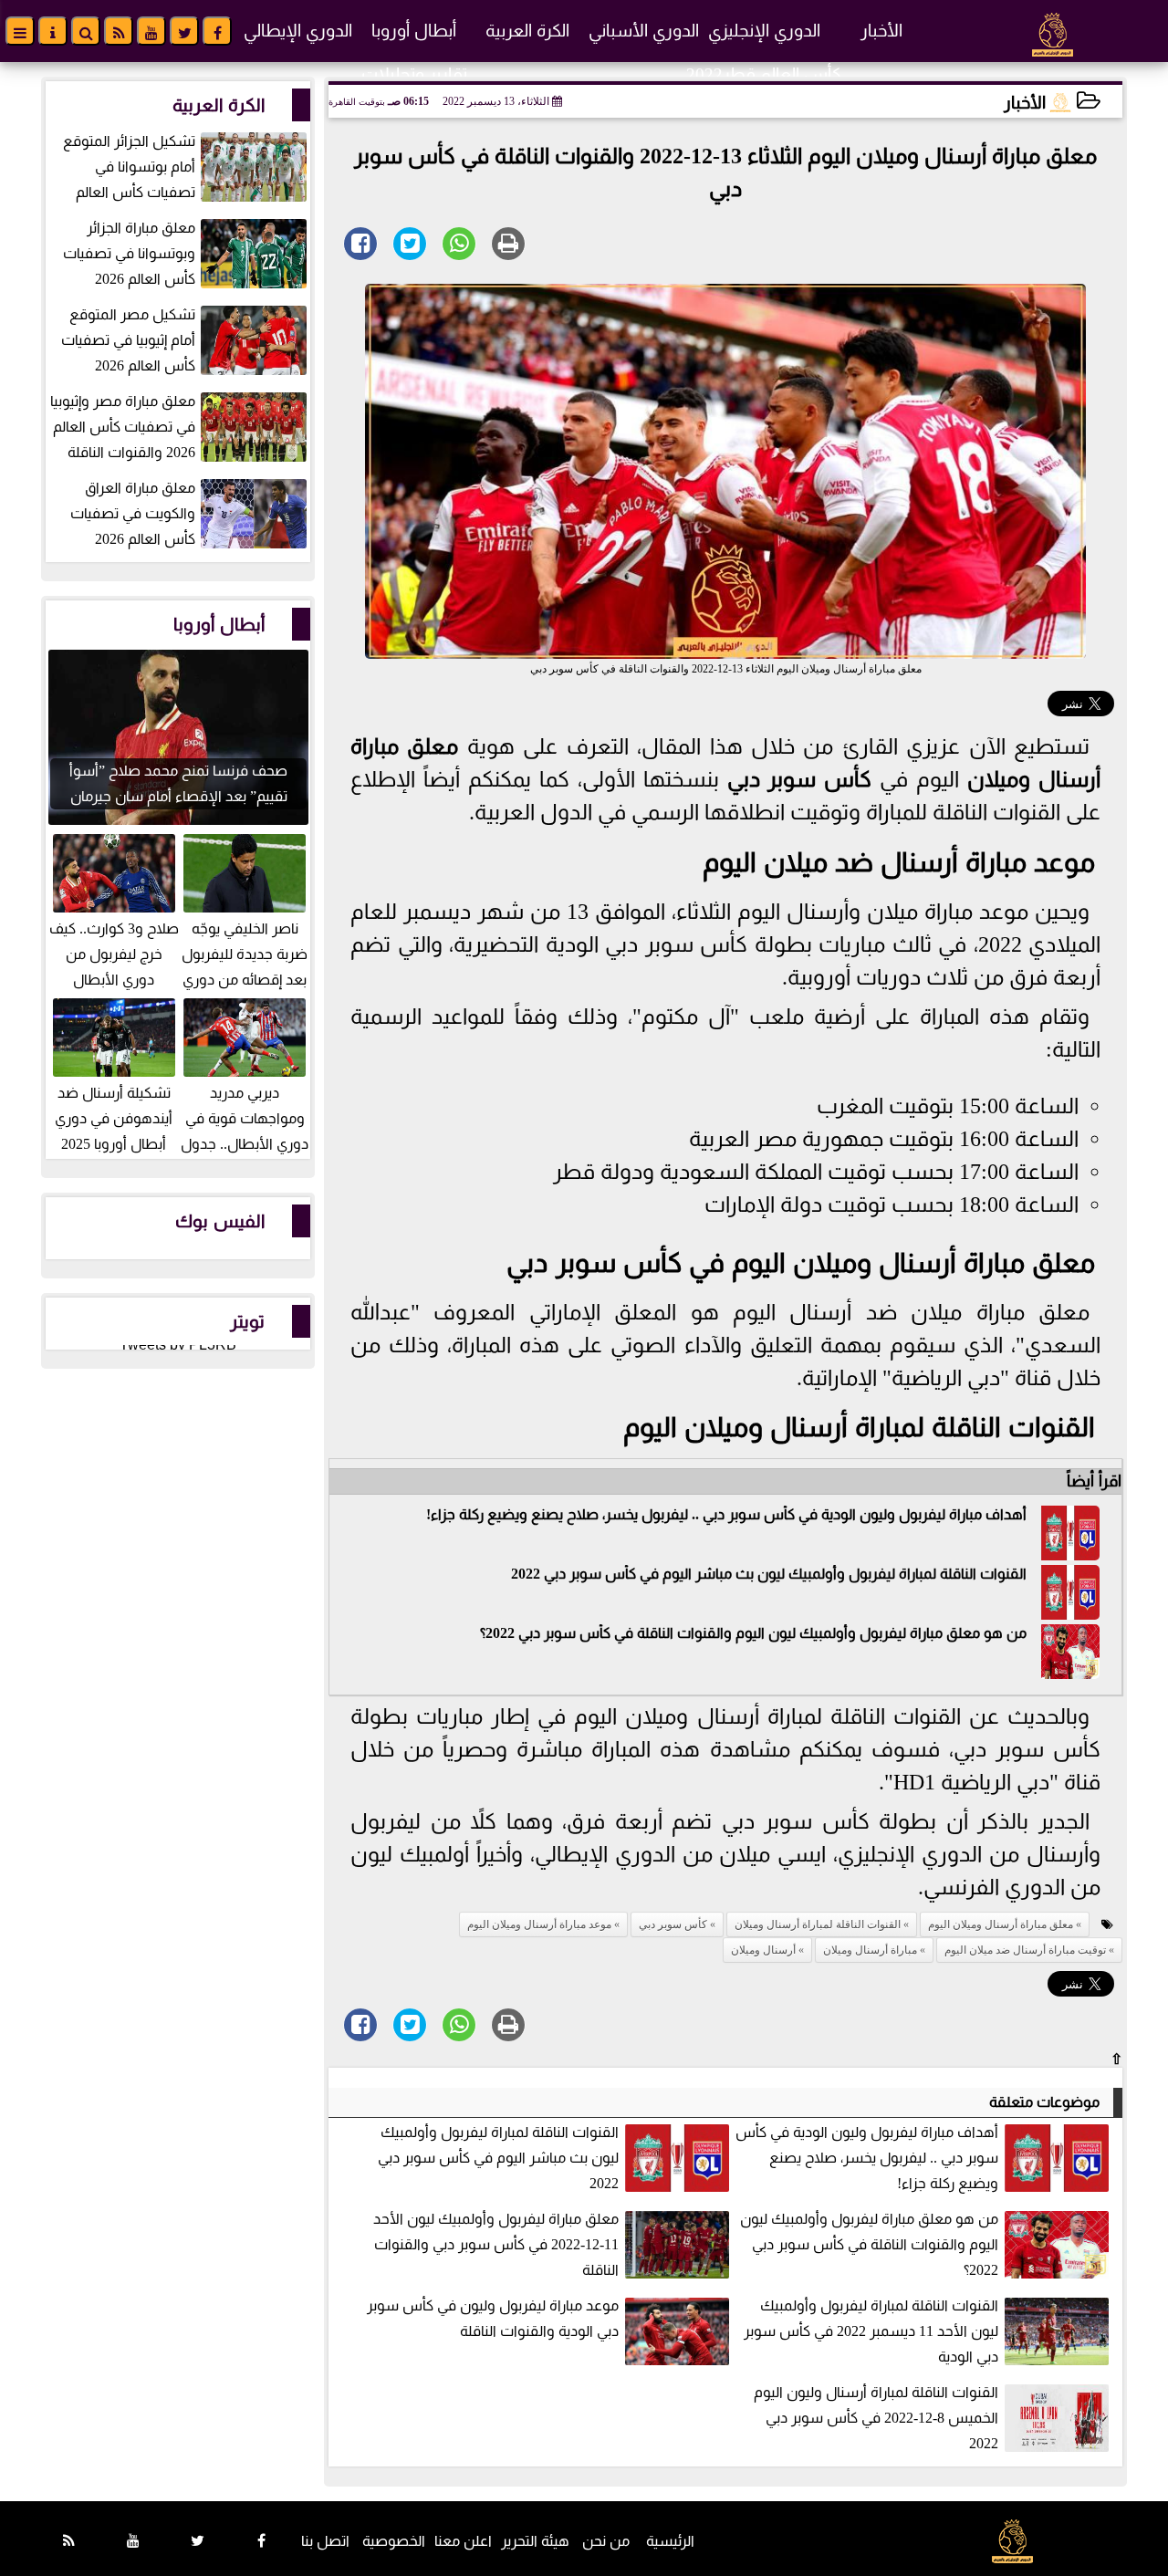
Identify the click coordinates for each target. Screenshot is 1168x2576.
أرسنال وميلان (1034, 779)
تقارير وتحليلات (414, 74)
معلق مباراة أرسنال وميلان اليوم (1001, 1924)
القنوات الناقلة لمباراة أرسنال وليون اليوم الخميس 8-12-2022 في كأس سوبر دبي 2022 (876, 2418)
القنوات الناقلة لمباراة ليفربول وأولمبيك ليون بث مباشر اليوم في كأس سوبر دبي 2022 (769, 1574)
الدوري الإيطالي (298, 31)
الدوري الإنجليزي (764, 31)
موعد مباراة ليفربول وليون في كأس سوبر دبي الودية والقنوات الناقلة (493, 2318)
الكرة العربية (527, 31)
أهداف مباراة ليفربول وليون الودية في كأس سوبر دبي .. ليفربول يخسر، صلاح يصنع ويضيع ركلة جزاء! (726, 1514)
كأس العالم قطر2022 (764, 74)
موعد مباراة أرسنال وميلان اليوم (539, 1924)
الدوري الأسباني (644, 31)
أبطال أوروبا (414, 31)
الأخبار (881, 31)
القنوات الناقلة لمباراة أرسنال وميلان (890, 1427)
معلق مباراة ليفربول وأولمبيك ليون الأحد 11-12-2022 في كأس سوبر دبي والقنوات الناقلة (496, 2244)
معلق (428, 746)
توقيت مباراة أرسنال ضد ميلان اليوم (1025, 1950)
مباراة (375, 746)
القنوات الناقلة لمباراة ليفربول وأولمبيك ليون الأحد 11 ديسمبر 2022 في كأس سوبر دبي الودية (871, 2331)
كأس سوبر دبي (800, 779)
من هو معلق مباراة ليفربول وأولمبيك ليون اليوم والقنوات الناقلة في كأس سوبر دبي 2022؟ (753, 1633)
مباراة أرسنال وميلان (870, 1950)
